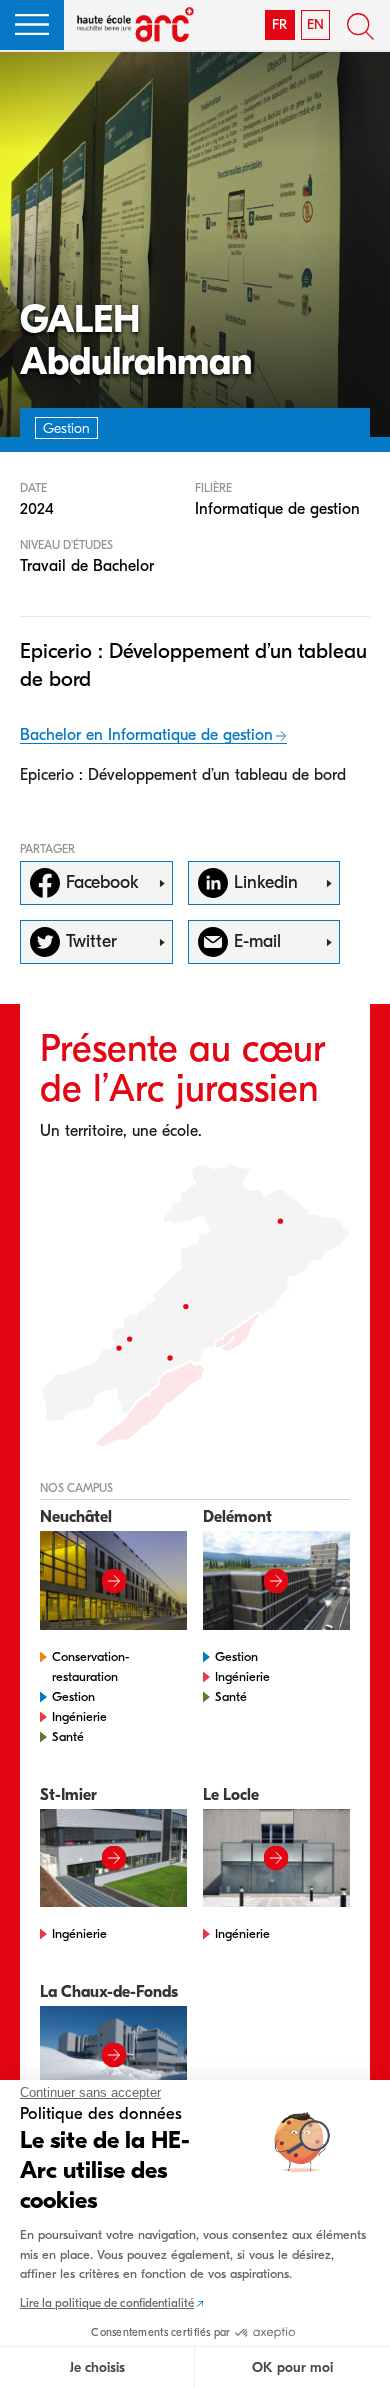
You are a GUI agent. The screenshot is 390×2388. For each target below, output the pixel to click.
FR (279, 24)
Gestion (73, 1696)
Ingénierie (79, 1716)
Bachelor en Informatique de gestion (146, 735)
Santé (68, 1736)
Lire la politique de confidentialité (107, 2303)
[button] (32, 25)
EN (315, 24)
